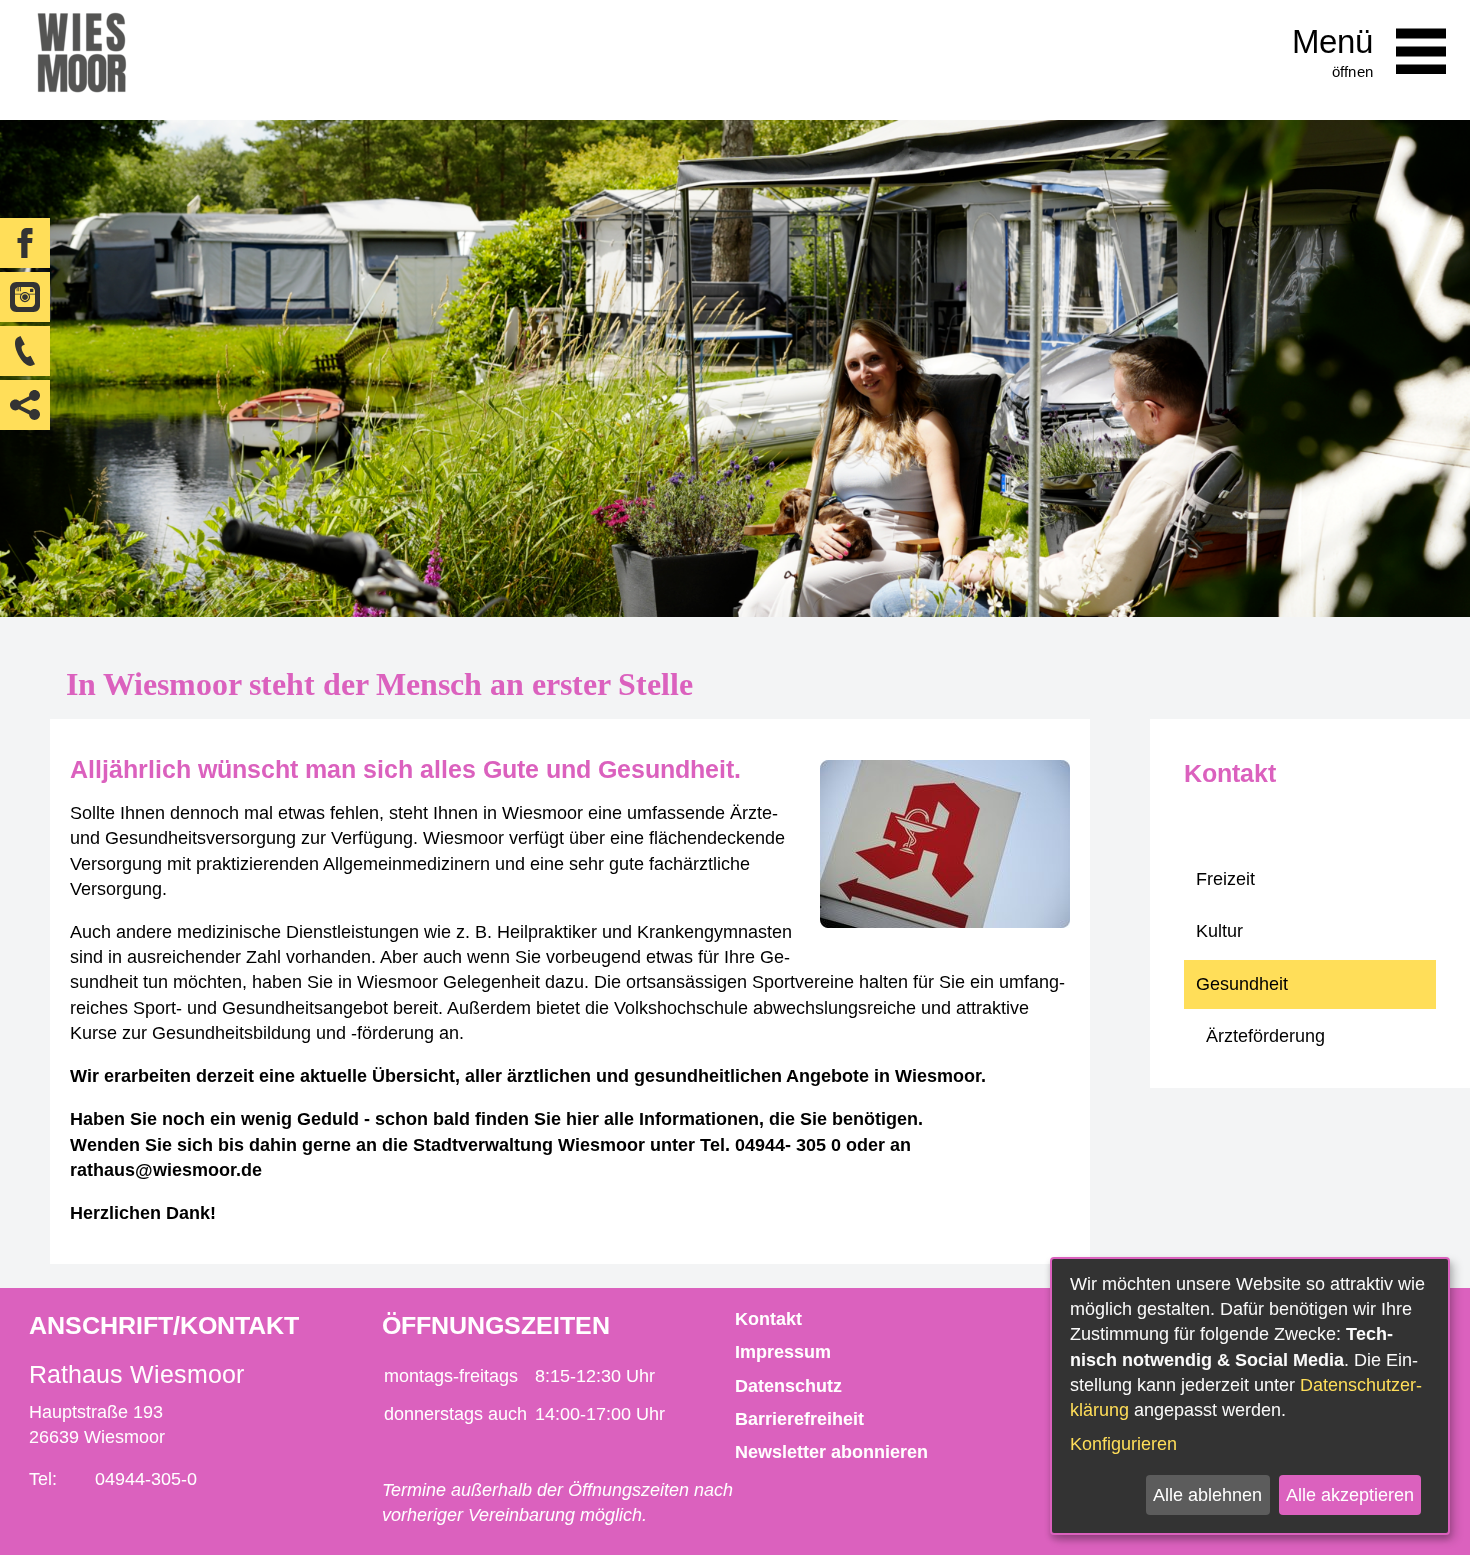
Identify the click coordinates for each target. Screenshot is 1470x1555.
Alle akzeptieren (1350, 1495)
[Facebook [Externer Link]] (25, 243)
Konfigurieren (1123, 1444)
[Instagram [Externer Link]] (25, 297)
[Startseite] (81, 60)
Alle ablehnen (1207, 1495)
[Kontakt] (25, 351)
